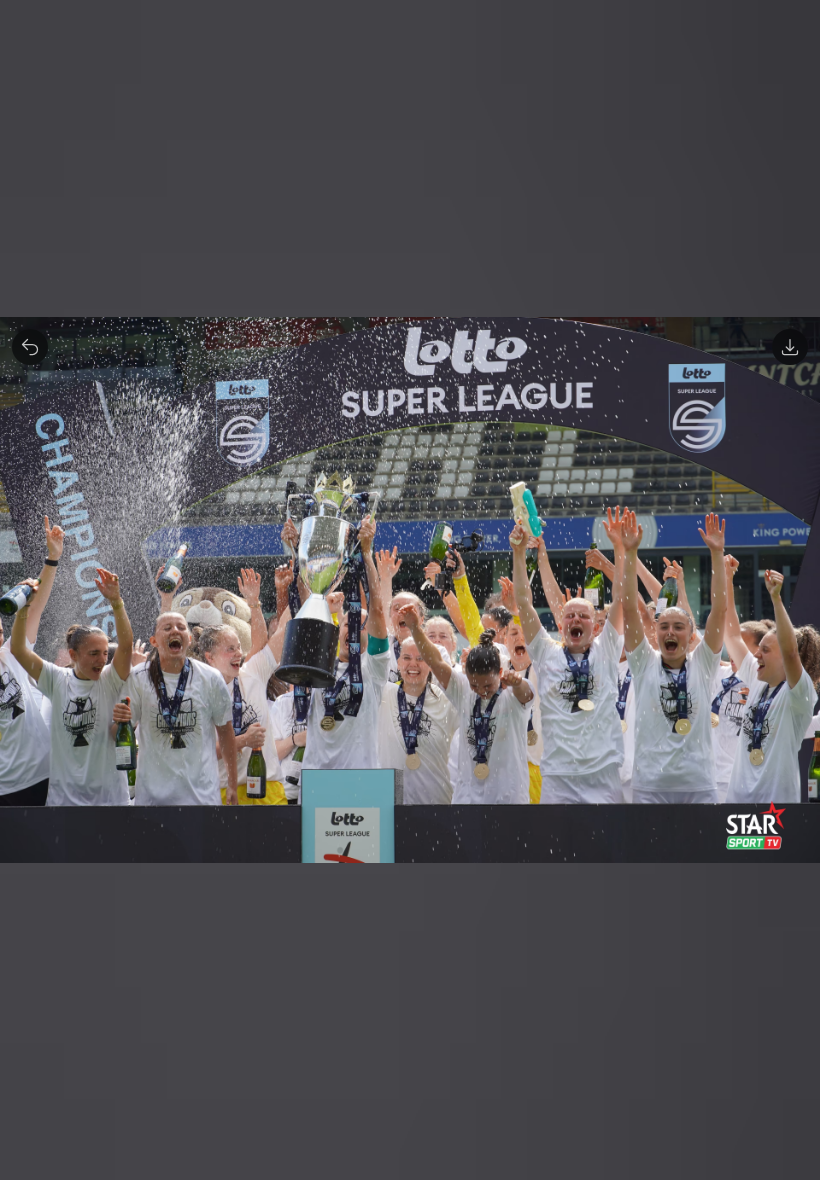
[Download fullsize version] (790, 347)
